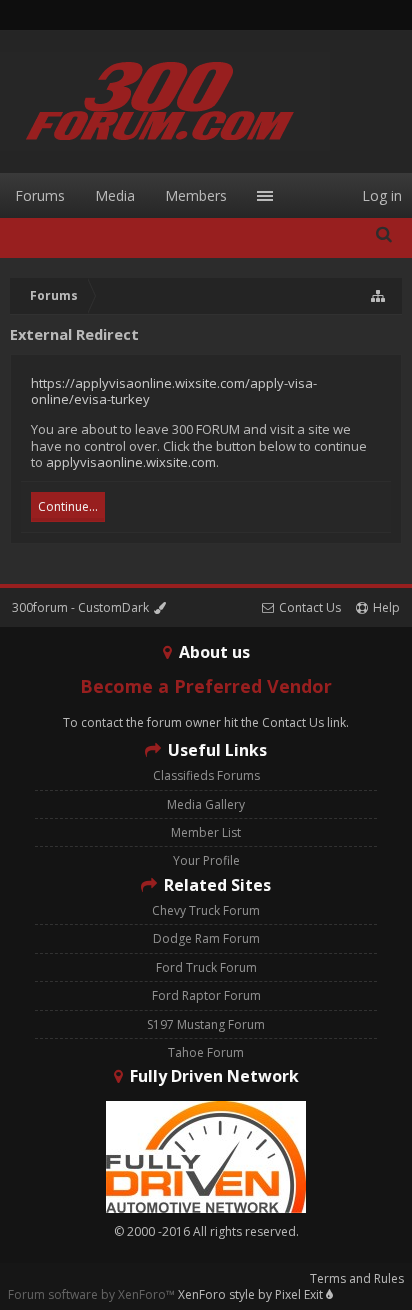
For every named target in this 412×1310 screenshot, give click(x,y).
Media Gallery (206, 804)
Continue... (68, 506)
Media (115, 195)
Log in (382, 195)
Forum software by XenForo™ (93, 1294)
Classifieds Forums (206, 775)
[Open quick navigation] (379, 296)
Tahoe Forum (206, 1052)
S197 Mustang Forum (206, 1024)
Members (196, 195)
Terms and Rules (357, 1278)
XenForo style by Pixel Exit (252, 1294)
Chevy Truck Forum (206, 910)
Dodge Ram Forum (206, 938)
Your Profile (206, 860)
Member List (206, 832)
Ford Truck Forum (206, 967)
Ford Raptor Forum (206, 995)
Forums (40, 195)
